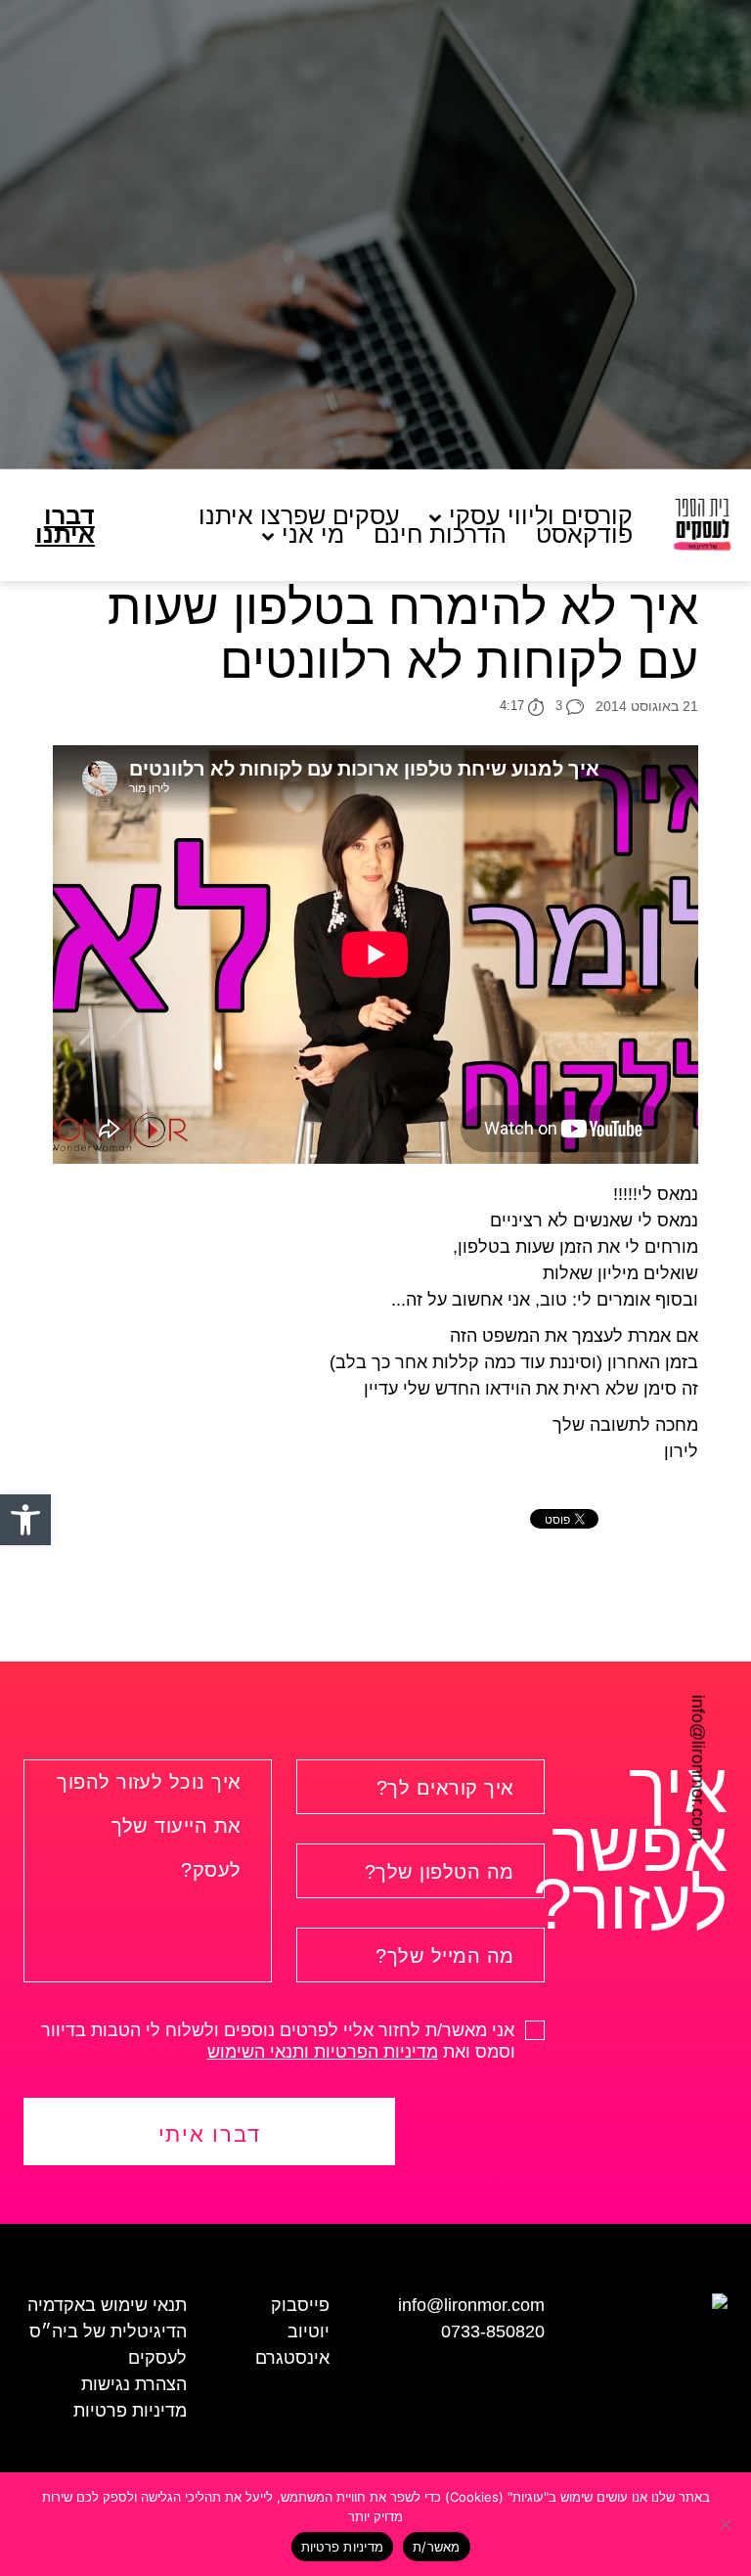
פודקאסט (584, 534)
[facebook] (22, 1713)
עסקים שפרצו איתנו (299, 516)
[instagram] (22, 1750)
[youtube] (22, 1785)
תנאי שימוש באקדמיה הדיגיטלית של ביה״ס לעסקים (107, 2332)
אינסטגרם (292, 2358)
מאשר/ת (437, 2547)
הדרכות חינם (440, 534)
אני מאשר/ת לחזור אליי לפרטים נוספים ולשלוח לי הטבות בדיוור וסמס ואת (280, 2041)
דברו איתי (210, 2134)
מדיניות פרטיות (130, 2411)
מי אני (313, 534)
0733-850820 (493, 2332)
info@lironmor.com (698, 1768)
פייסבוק (300, 2305)
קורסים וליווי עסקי (541, 516)
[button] (25, 1520)
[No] (727, 2524)
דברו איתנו (65, 525)
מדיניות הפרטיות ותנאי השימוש (323, 2052)
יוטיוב (309, 2332)
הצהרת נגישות (134, 2384)
